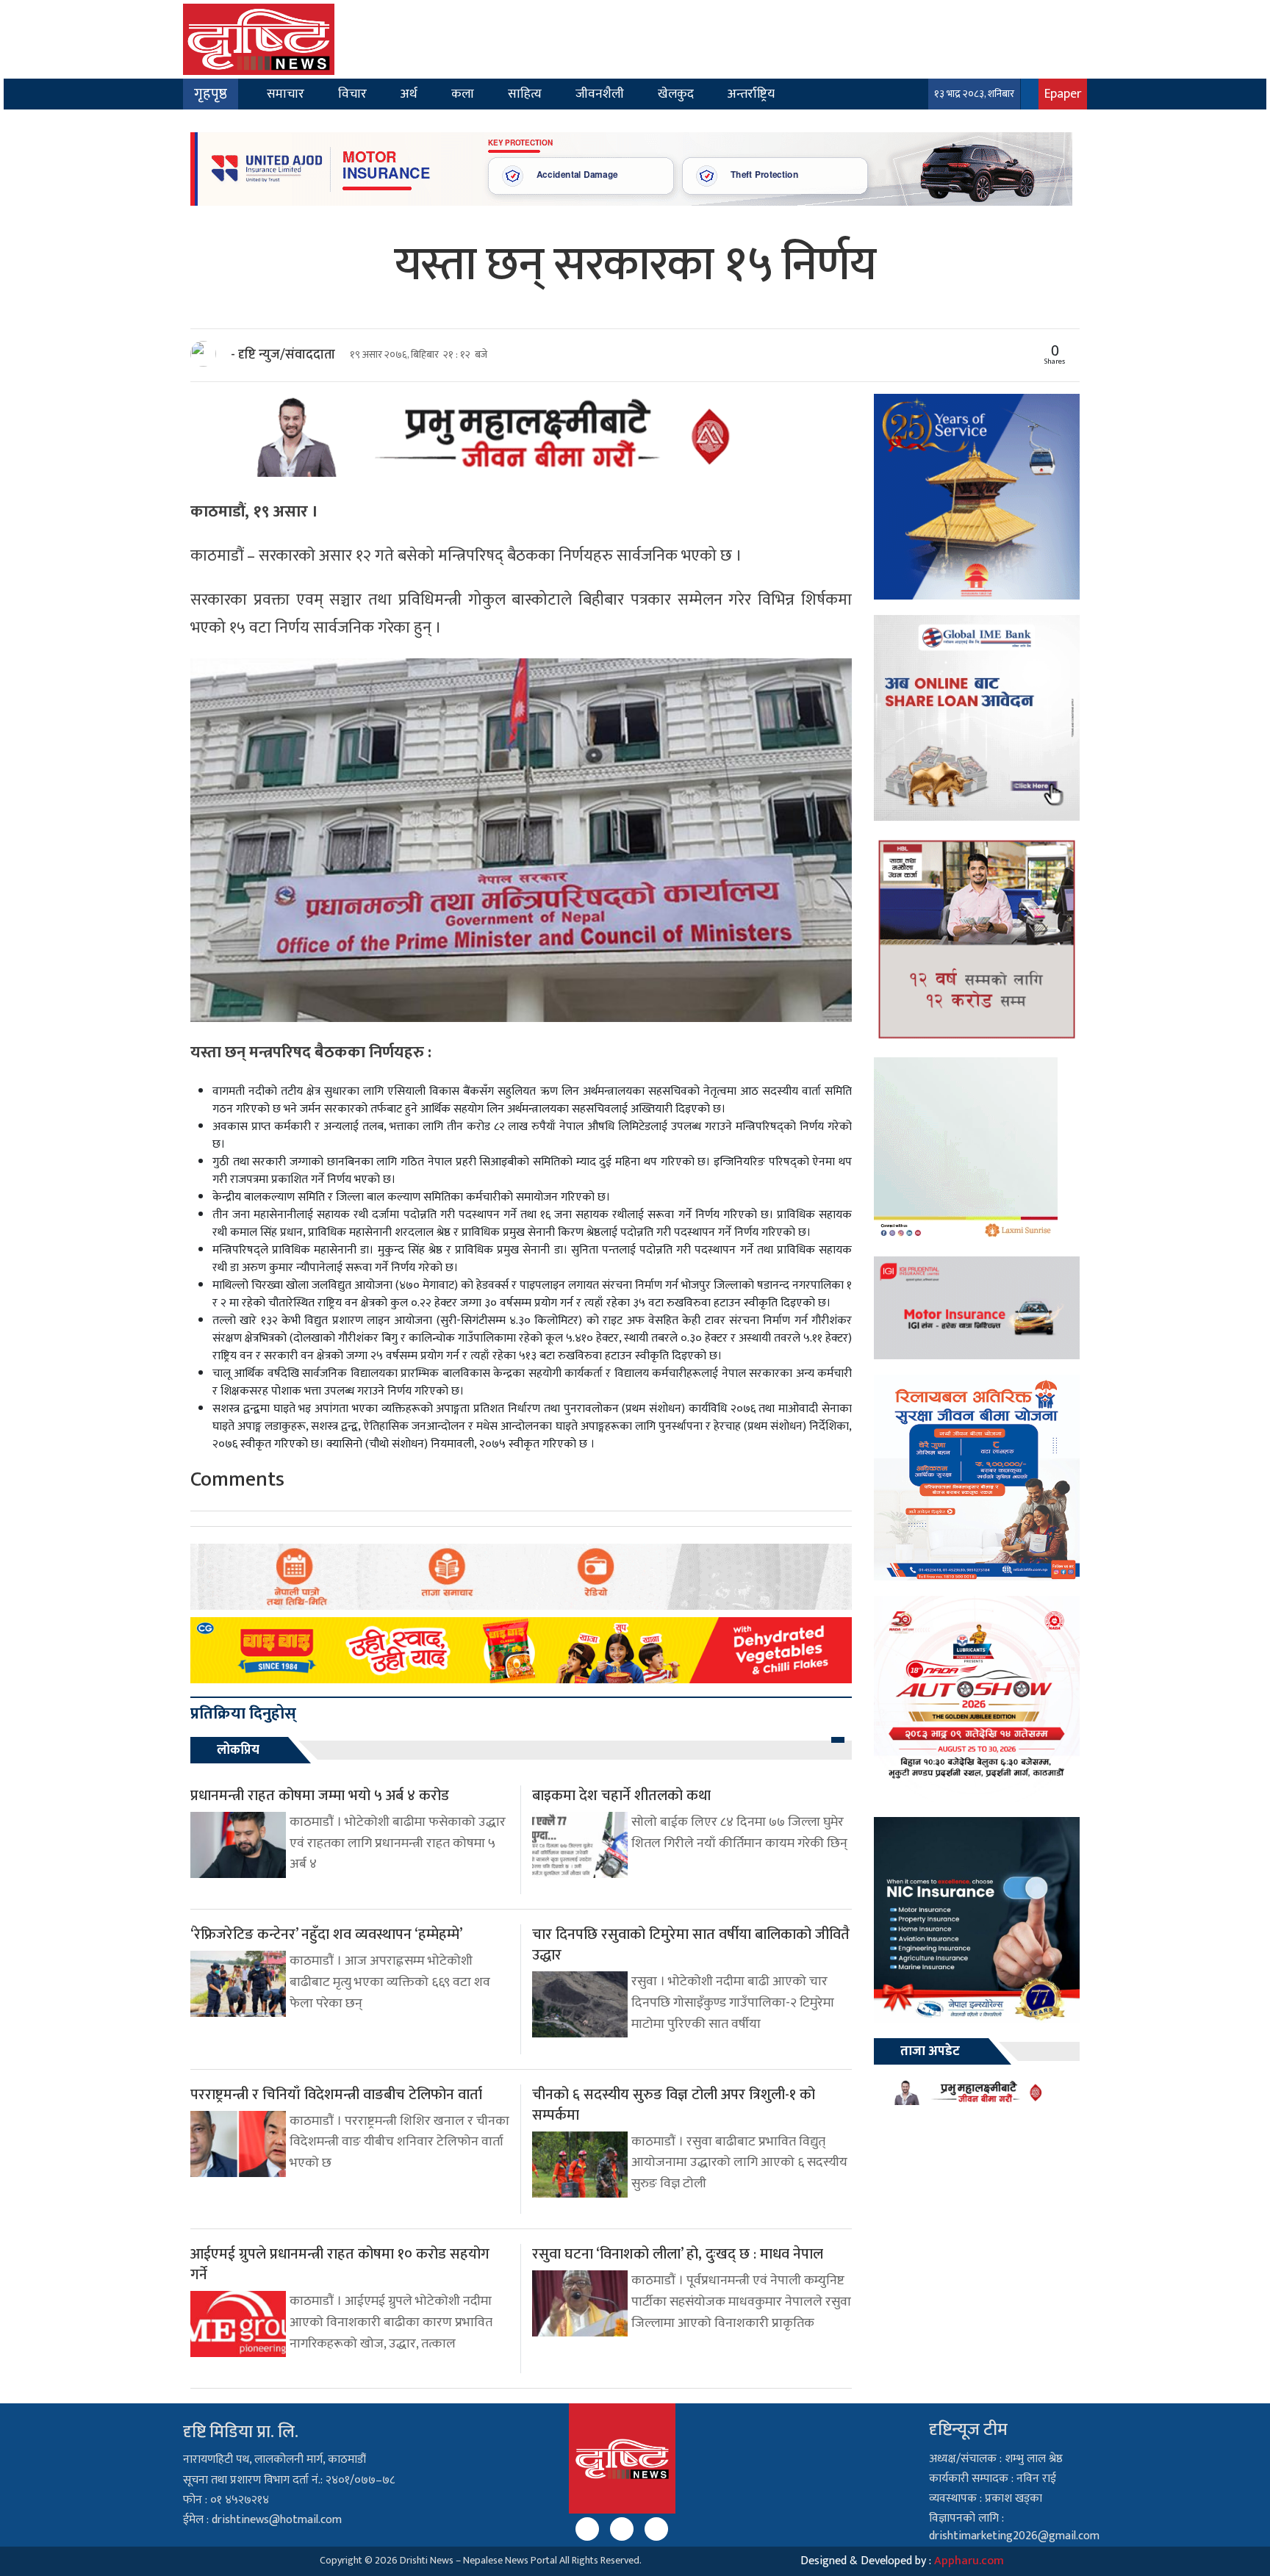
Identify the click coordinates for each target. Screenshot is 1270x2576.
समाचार (286, 94)
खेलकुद (676, 94)
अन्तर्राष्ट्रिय (751, 94)
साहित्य (525, 94)
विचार (352, 94)
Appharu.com (969, 2561)
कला (463, 94)
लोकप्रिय (238, 1750)
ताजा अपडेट (930, 2051)
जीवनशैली (600, 94)
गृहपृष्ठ (211, 94)
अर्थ (409, 94)
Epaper (1063, 94)
